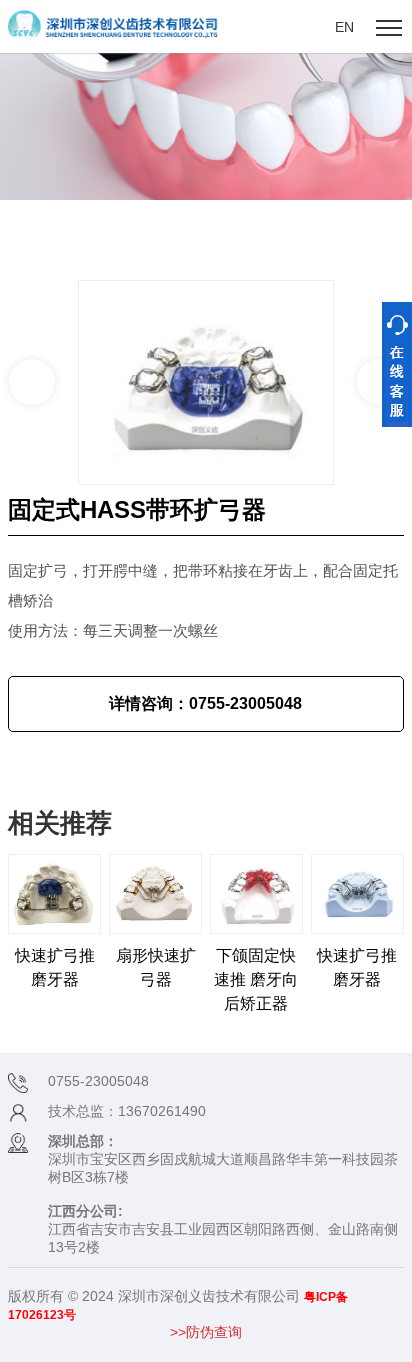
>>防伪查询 (206, 1332)
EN (344, 27)
